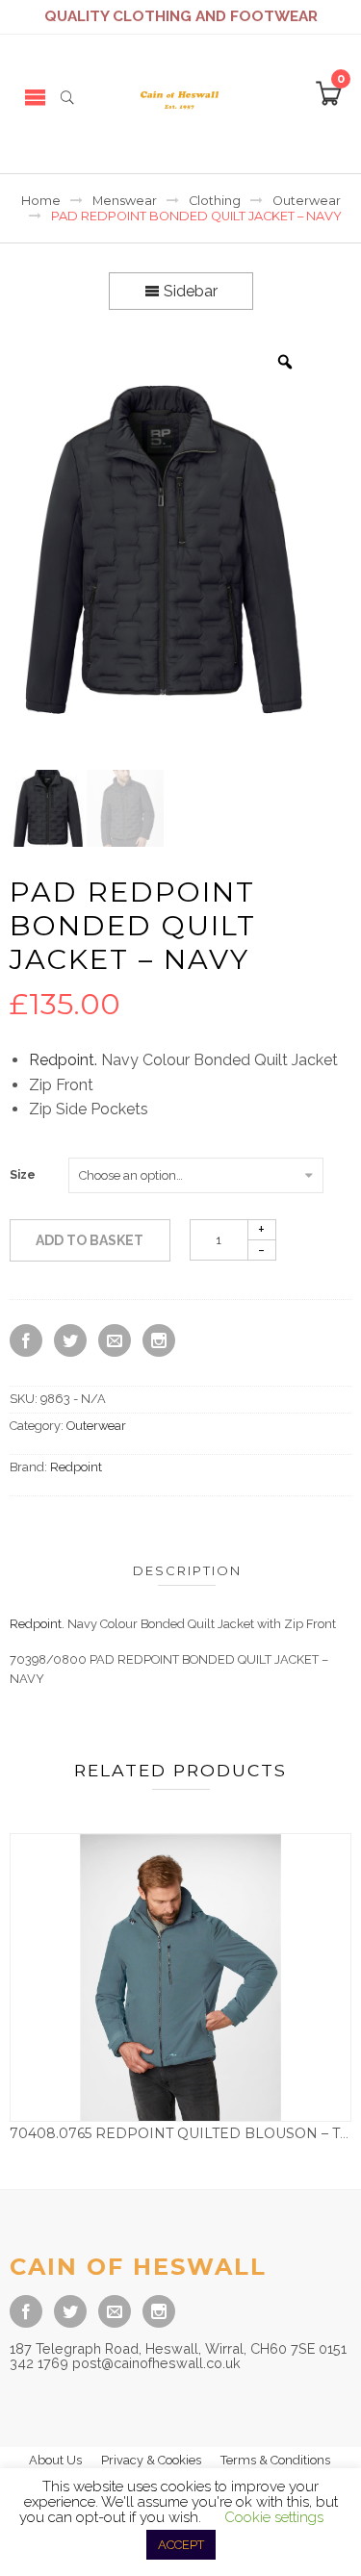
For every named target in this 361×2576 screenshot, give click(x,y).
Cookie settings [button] (274, 2517)
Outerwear (307, 201)
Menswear (125, 201)
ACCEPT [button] (181, 2545)
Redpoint (76, 1467)
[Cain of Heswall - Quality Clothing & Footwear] (180, 97)
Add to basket (90, 1240)
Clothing (215, 201)
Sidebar (189, 291)
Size (23, 1175)
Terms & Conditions (275, 2460)
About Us (55, 2460)
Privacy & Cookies (151, 2460)
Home (41, 201)
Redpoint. (63, 1060)
